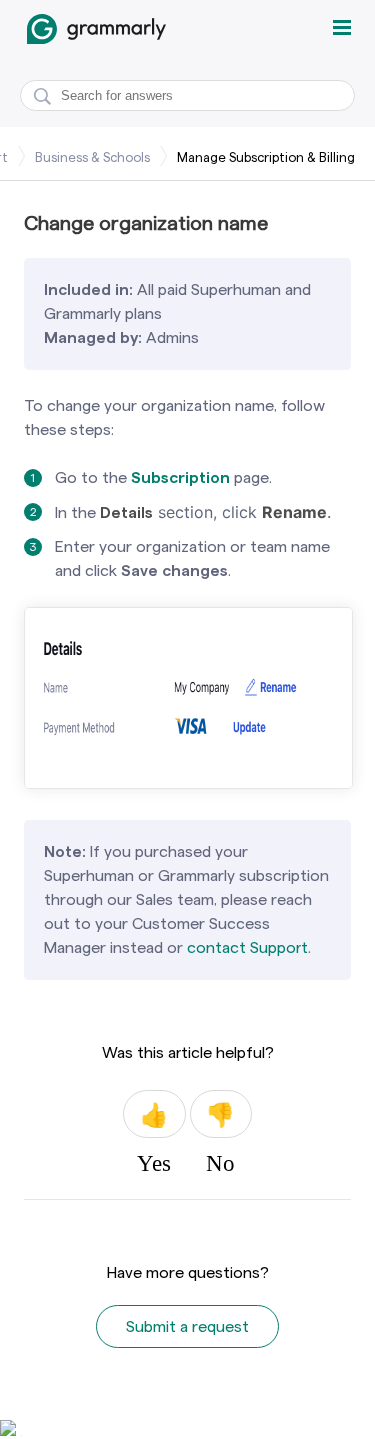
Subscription (180, 477)
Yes (154, 1114)
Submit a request (187, 1326)
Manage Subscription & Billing (266, 157)
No (221, 1114)
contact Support (247, 947)
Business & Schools (92, 157)
